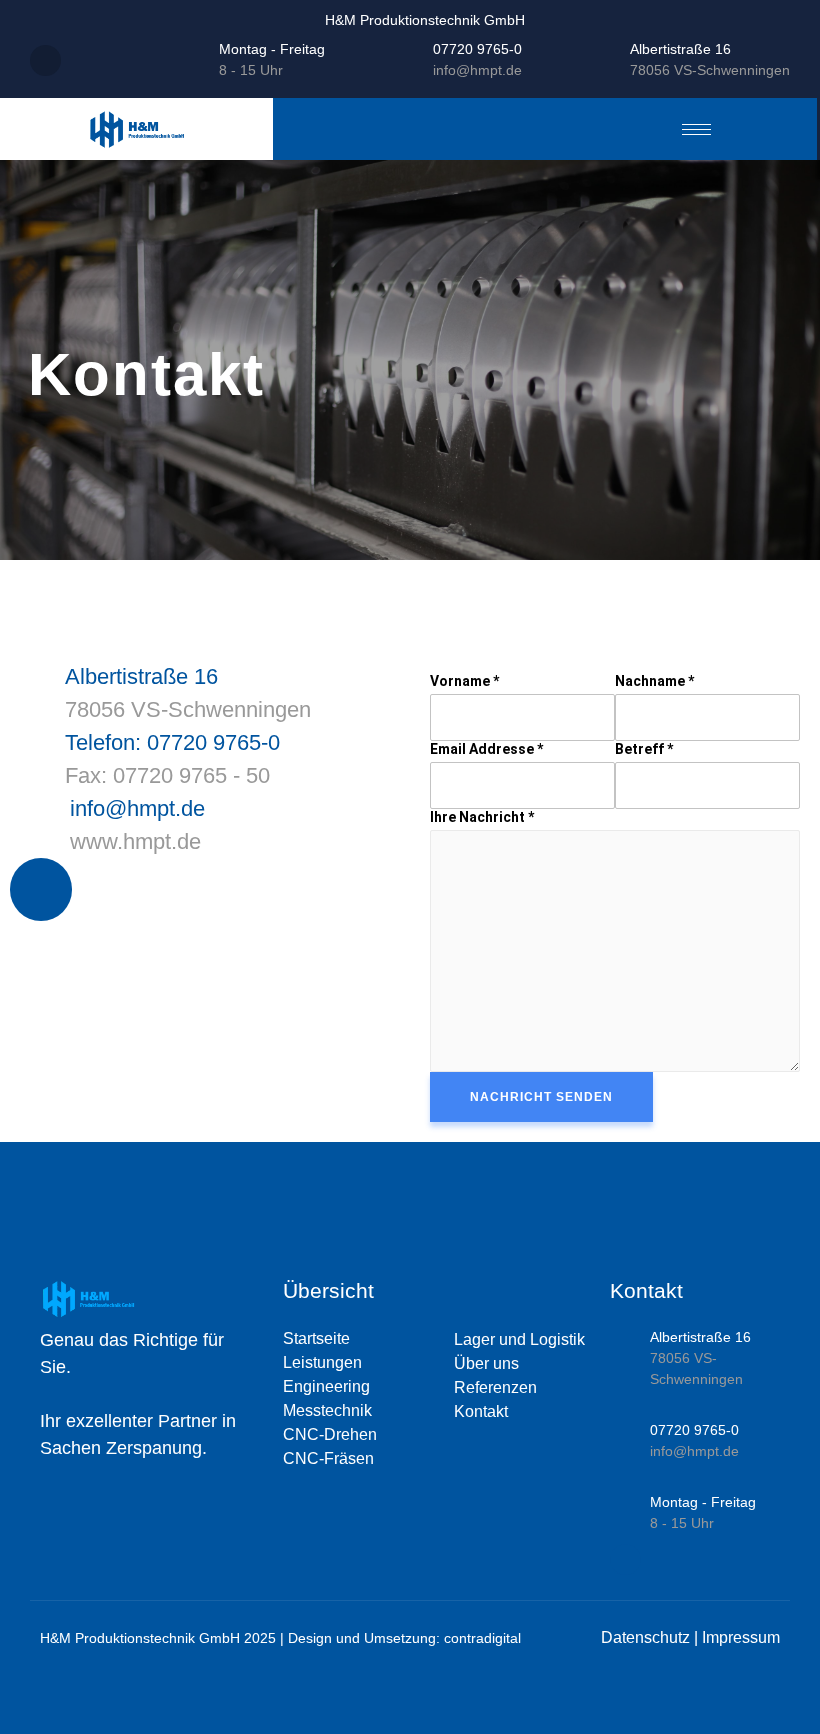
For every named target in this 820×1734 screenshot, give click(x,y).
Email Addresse (486, 749)
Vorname (464, 681)
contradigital (482, 1638)
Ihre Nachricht (482, 817)
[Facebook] (45, 60)
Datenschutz (645, 1637)
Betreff (644, 749)
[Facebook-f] (41, 889)
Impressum (741, 1637)
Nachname (654, 681)
